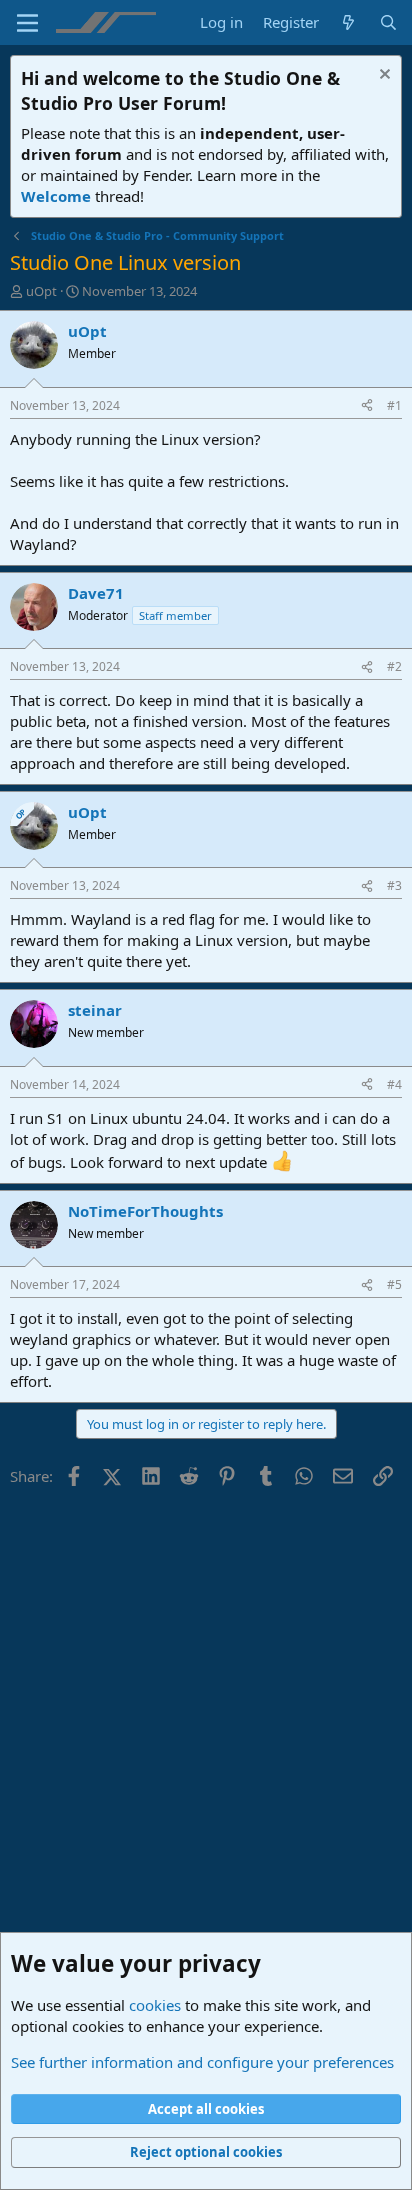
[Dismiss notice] (382, 76)
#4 (394, 1084)
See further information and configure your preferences (202, 2062)
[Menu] (27, 23)
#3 (394, 885)
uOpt (41, 291)
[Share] (367, 406)
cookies (155, 2005)
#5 (394, 1284)
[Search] (388, 22)
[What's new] (348, 22)
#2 (394, 666)
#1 (394, 405)
